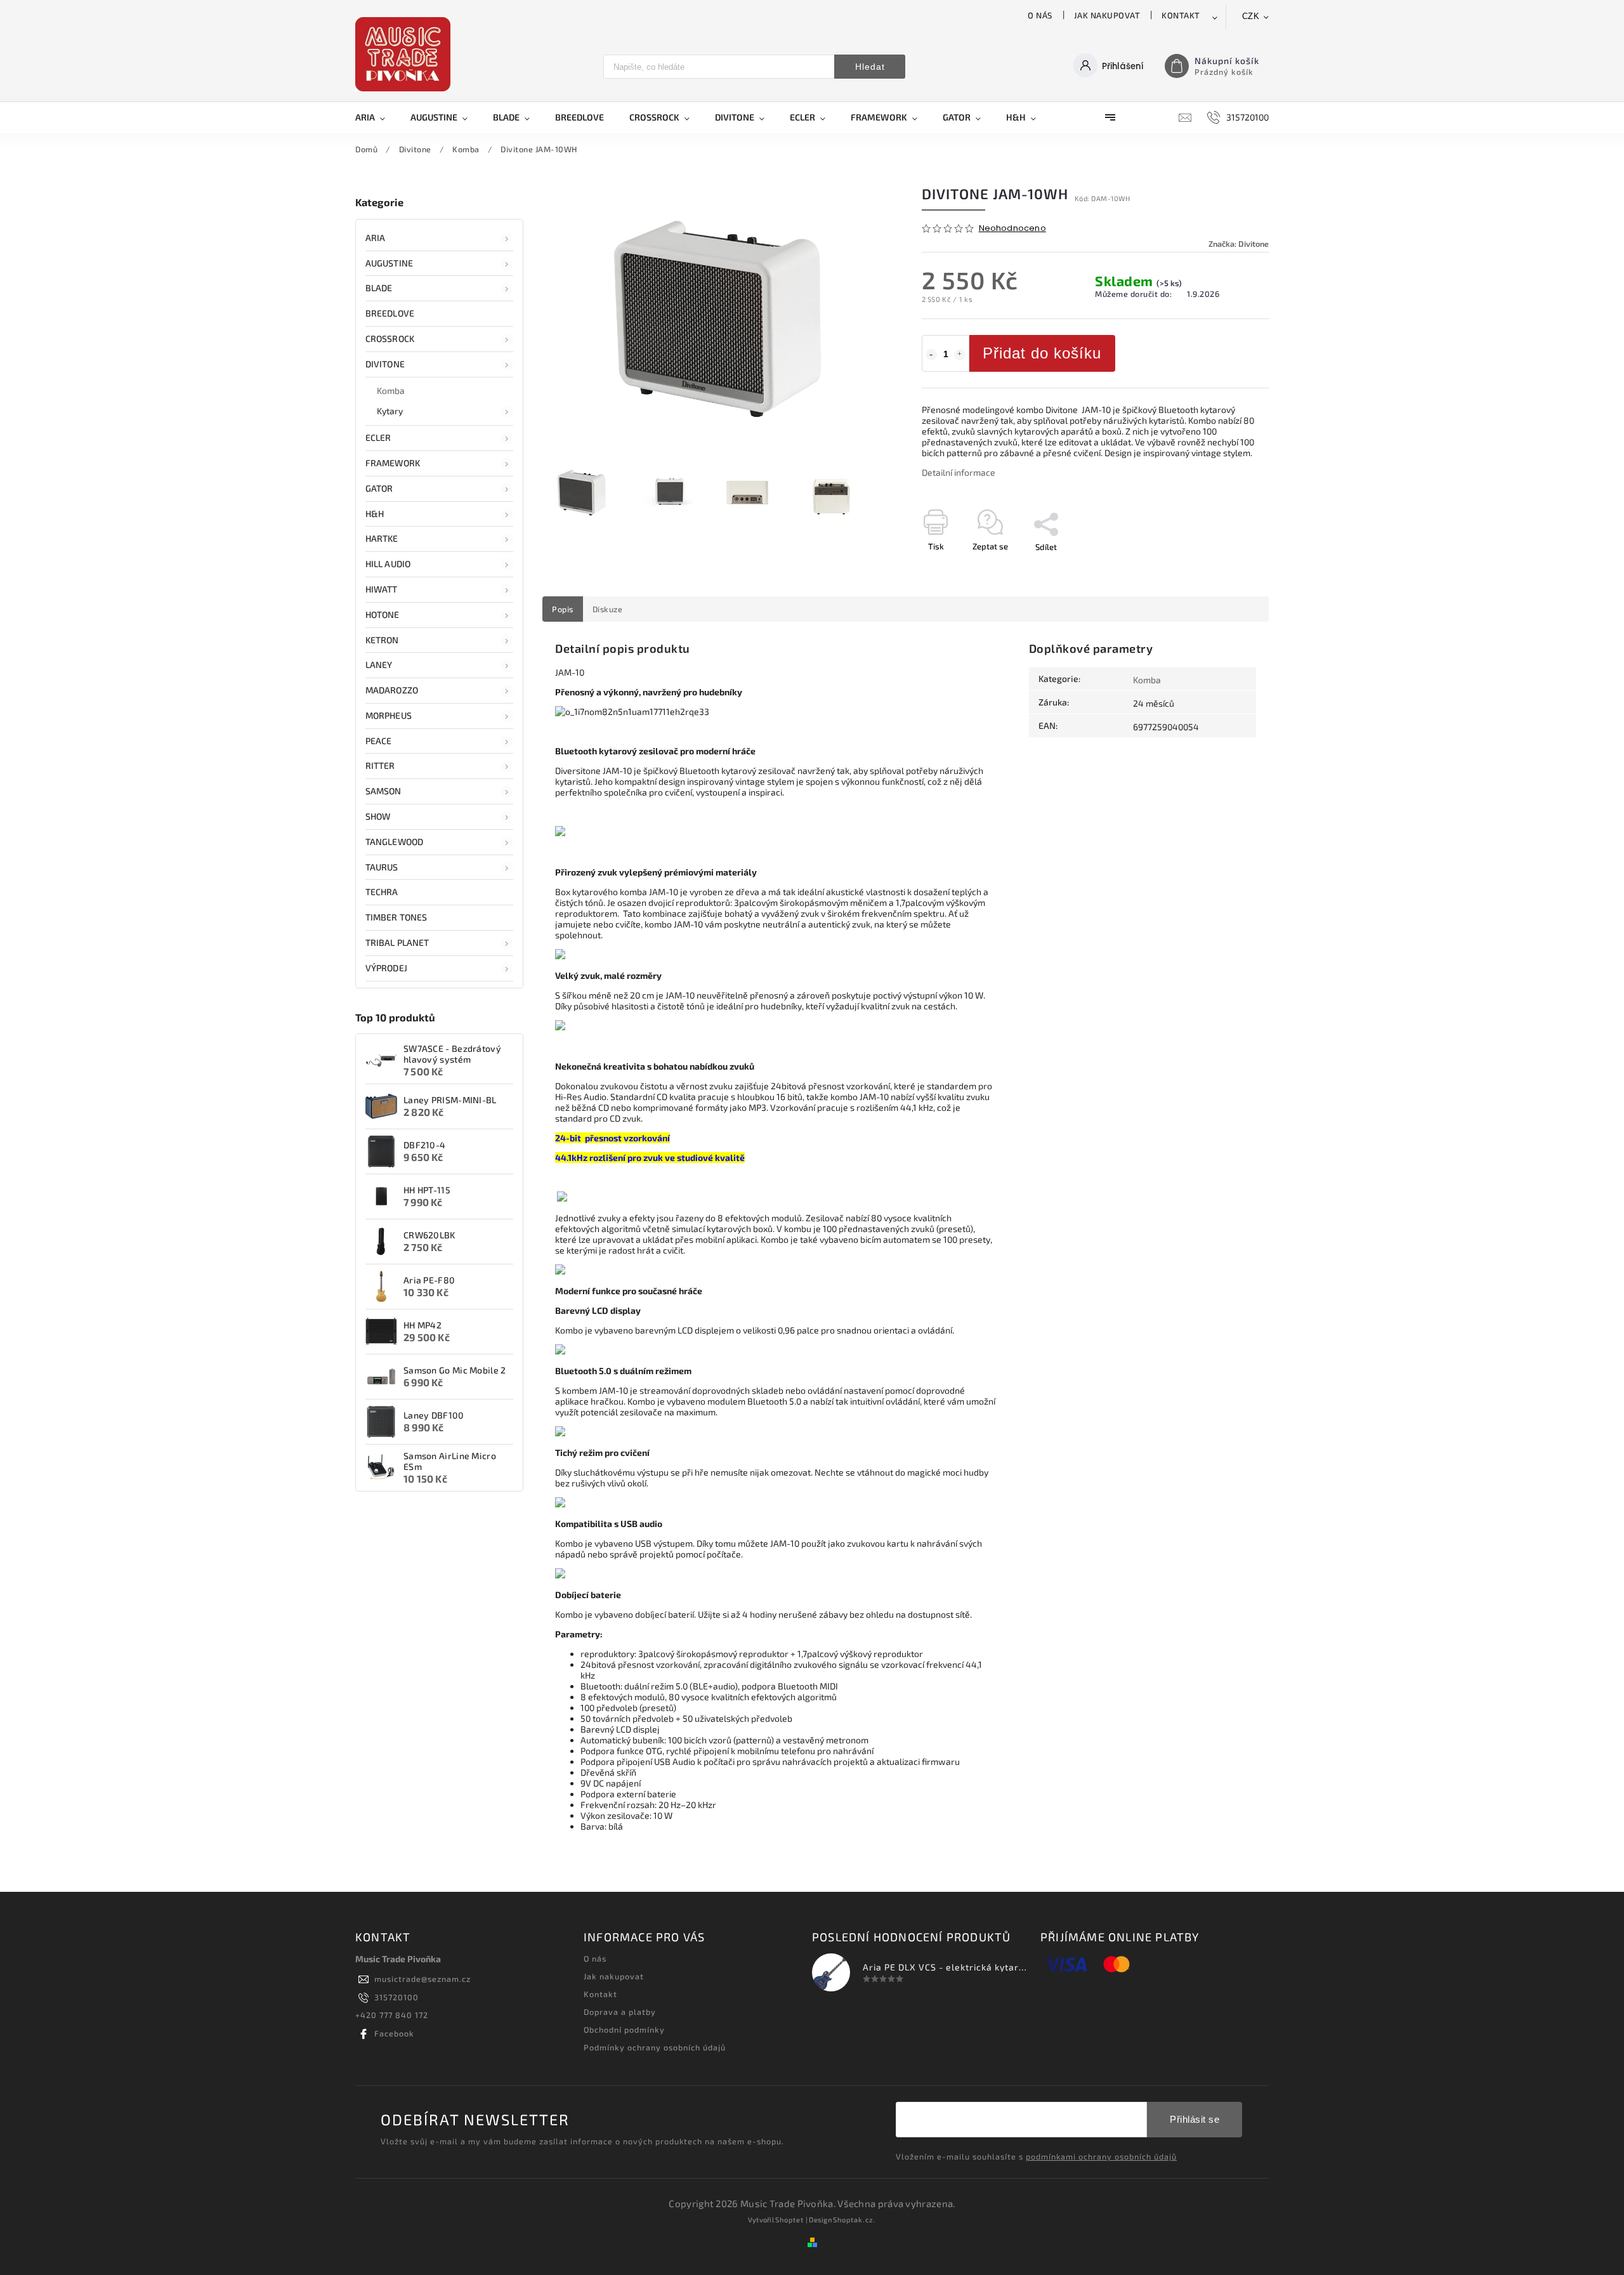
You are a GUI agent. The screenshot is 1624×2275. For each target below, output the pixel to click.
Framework (393, 463)
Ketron (382, 640)
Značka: (1239, 244)
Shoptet (789, 2219)
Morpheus (389, 715)
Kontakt (1181, 15)
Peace (379, 741)
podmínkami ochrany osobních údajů (1101, 2156)
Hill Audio (388, 564)
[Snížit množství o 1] (931, 355)
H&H (375, 514)
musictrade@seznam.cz (422, 1979)
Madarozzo (392, 690)
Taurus (382, 867)
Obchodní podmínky (624, 2029)
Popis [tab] (563, 609)
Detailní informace (959, 472)
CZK (1251, 16)
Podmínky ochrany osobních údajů (655, 2047)
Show (378, 816)
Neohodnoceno (1012, 229)
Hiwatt (382, 589)
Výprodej (386, 968)
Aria (375, 238)
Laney (379, 665)
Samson (383, 791)
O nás (1040, 15)
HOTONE (383, 614)
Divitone (385, 364)
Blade (379, 288)
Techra (382, 892)
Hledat (870, 67)
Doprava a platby (620, 2012)
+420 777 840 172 (392, 2015)
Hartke (382, 538)
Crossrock (390, 338)
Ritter (380, 765)
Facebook (394, 2033)
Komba (391, 390)
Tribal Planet (397, 942)
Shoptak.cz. (855, 2219)
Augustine (389, 263)
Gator (379, 488)
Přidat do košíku (1042, 353)
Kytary (390, 411)
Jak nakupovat (1107, 15)
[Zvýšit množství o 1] (960, 355)
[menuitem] (377, 117)
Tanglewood (394, 842)
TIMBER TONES (396, 917)
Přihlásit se (1195, 2119)
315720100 (396, 1997)
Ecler (378, 437)
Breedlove (390, 313)
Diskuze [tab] (608, 609)
